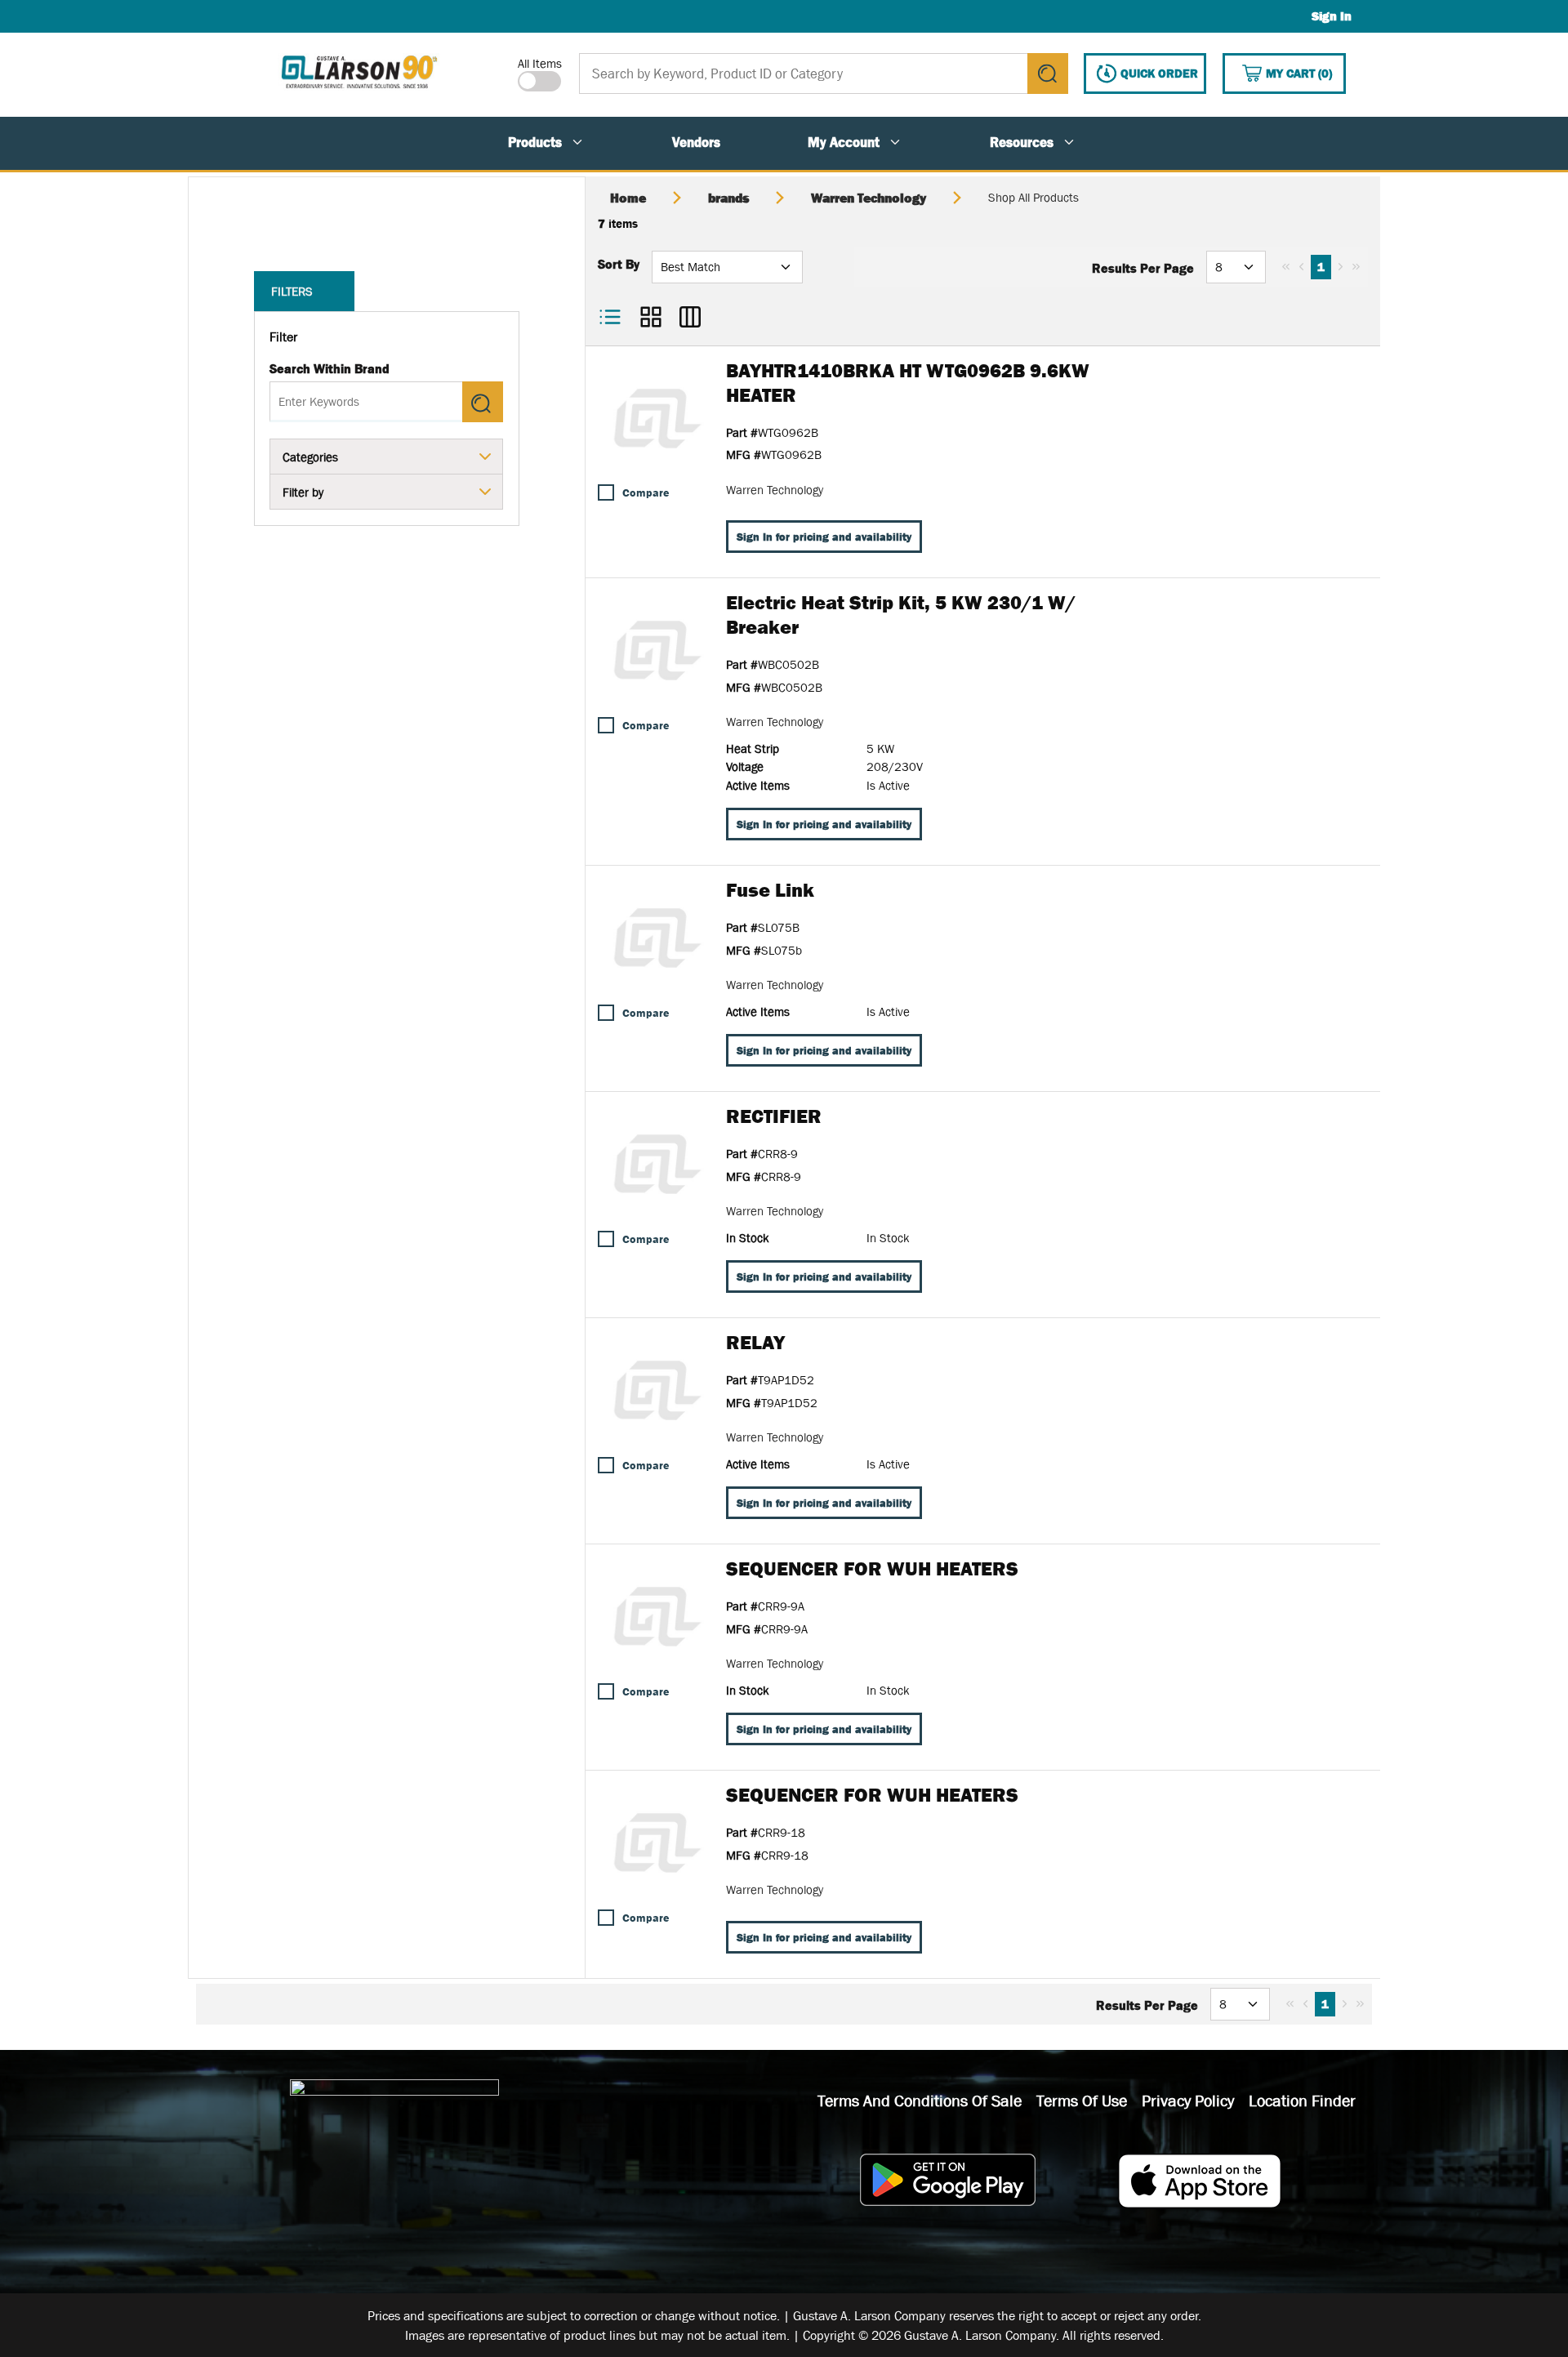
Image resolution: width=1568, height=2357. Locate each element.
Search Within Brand (330, 368)
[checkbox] (606, 492)
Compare (646, 492)
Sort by (619, 264)
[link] (1286, 266)
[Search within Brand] (483, 402)
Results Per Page (1143, 268)
